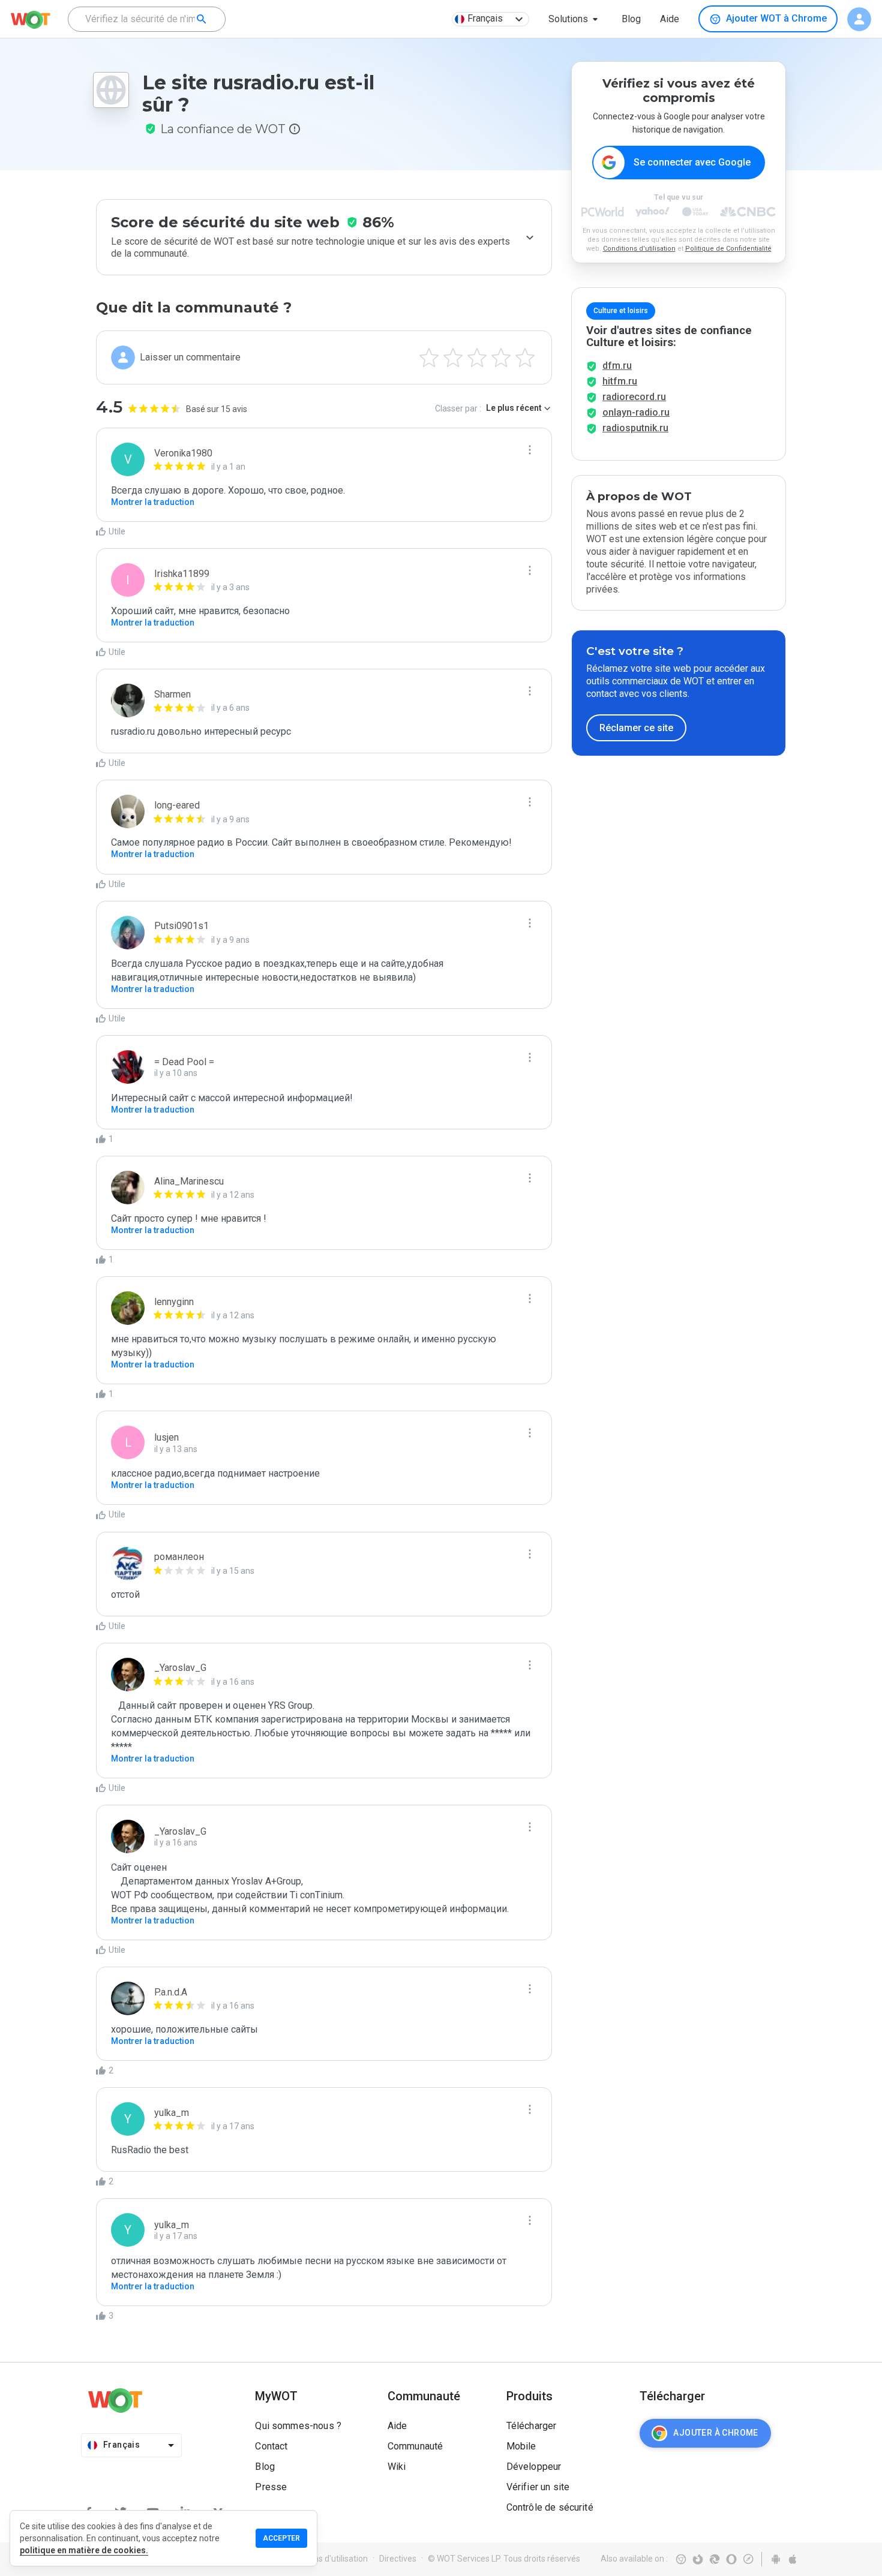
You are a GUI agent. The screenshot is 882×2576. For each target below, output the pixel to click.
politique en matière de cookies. (84, 2550)
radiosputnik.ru (635, 428)
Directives (398, 2559)
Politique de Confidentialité (728, 249)
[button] (575, 19)
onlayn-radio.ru (636, 412)
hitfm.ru (620, 381)
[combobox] (147, 19)
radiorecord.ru (634, 397)
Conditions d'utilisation (639, 249)
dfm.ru (617, 366)
